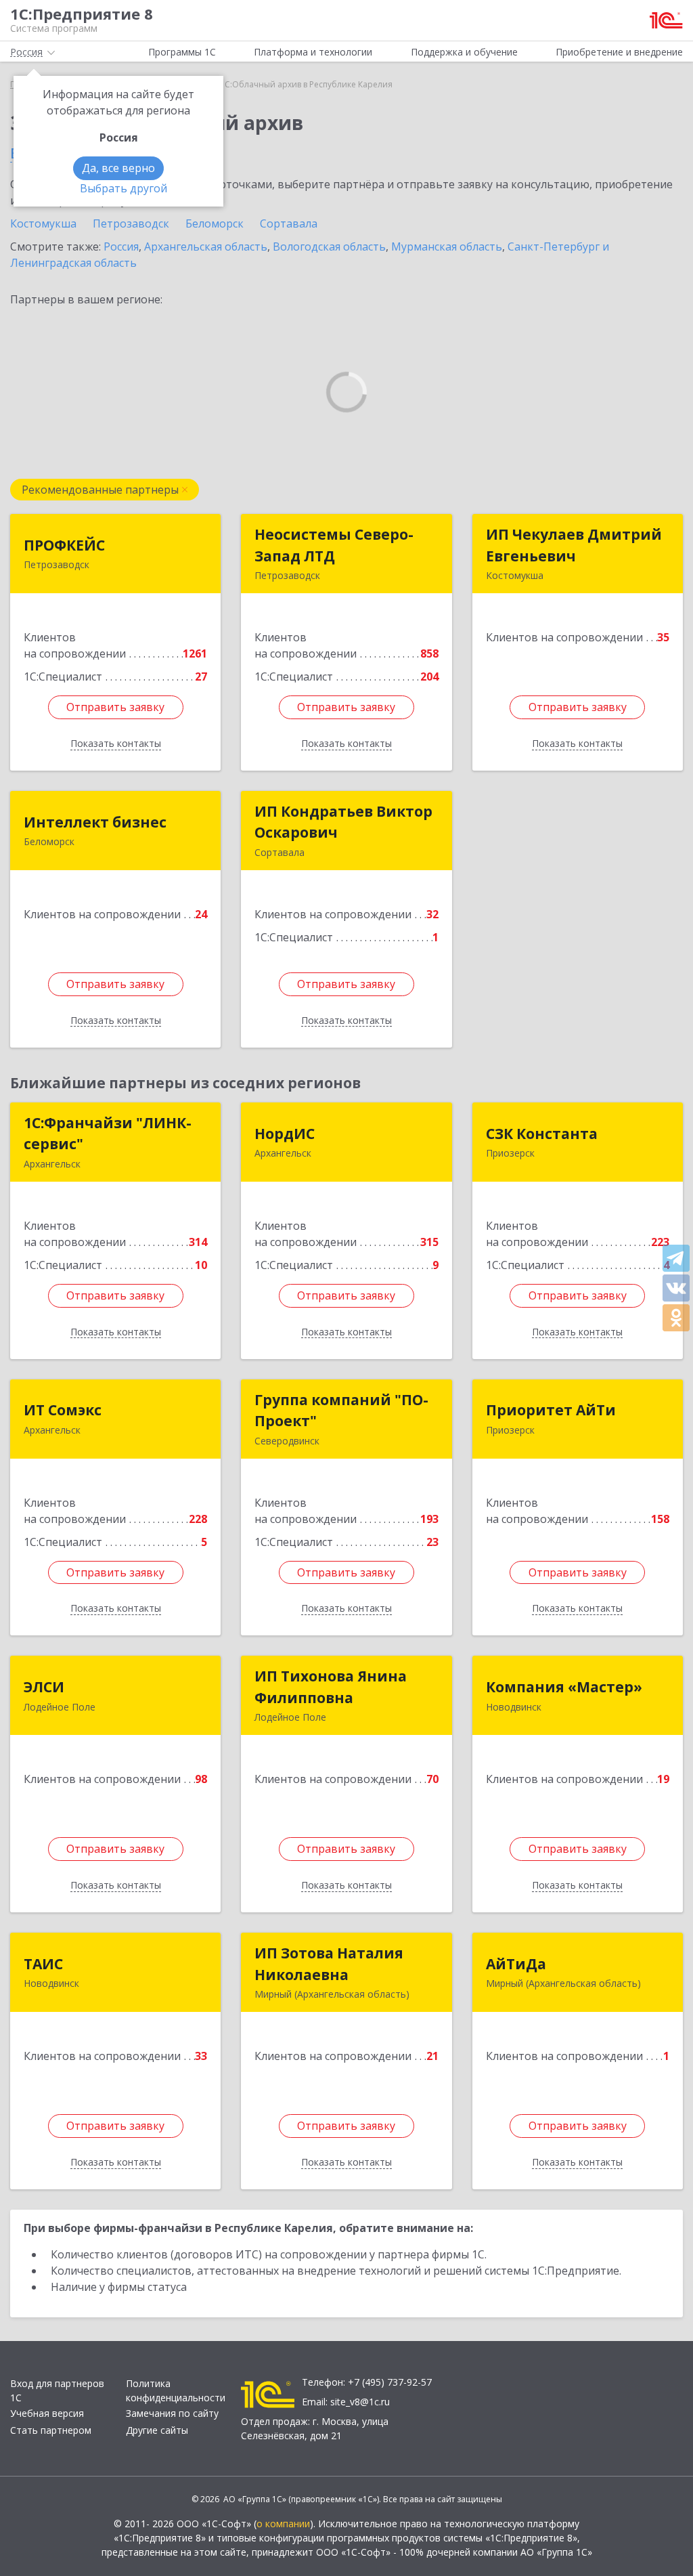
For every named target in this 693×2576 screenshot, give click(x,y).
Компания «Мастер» (564, 1687)
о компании (283, 2524)
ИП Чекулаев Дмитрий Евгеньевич (574, 545)
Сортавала (289, 223)
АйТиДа (516, 1964)
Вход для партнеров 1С (57, 2390)
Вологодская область (329, 246)
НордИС (285, 1134)
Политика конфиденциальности (176, 2390)
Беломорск (215, 223)
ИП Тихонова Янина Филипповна (331, 1687)
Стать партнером (51, 2430)
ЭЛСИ (44, 1687)
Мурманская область (447, 246)
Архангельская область (206, 246)
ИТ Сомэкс (63, 1410)
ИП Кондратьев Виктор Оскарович (343, 822)
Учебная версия (47, 2413)
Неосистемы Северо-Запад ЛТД (334, 545)
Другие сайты (157, 2430)
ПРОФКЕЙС (64, 545)
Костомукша (43, 223)
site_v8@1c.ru (360, 2402)
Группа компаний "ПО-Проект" (341, 1411)
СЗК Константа (542, 1134)
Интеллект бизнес (95, 822)
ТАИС (43, 1964)
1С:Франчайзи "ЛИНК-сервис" (108, 1134)
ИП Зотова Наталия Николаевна (329, 1964)
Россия (121, 246)
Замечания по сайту (172, 2413)
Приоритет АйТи (551, 1410)
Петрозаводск (131, 223)
